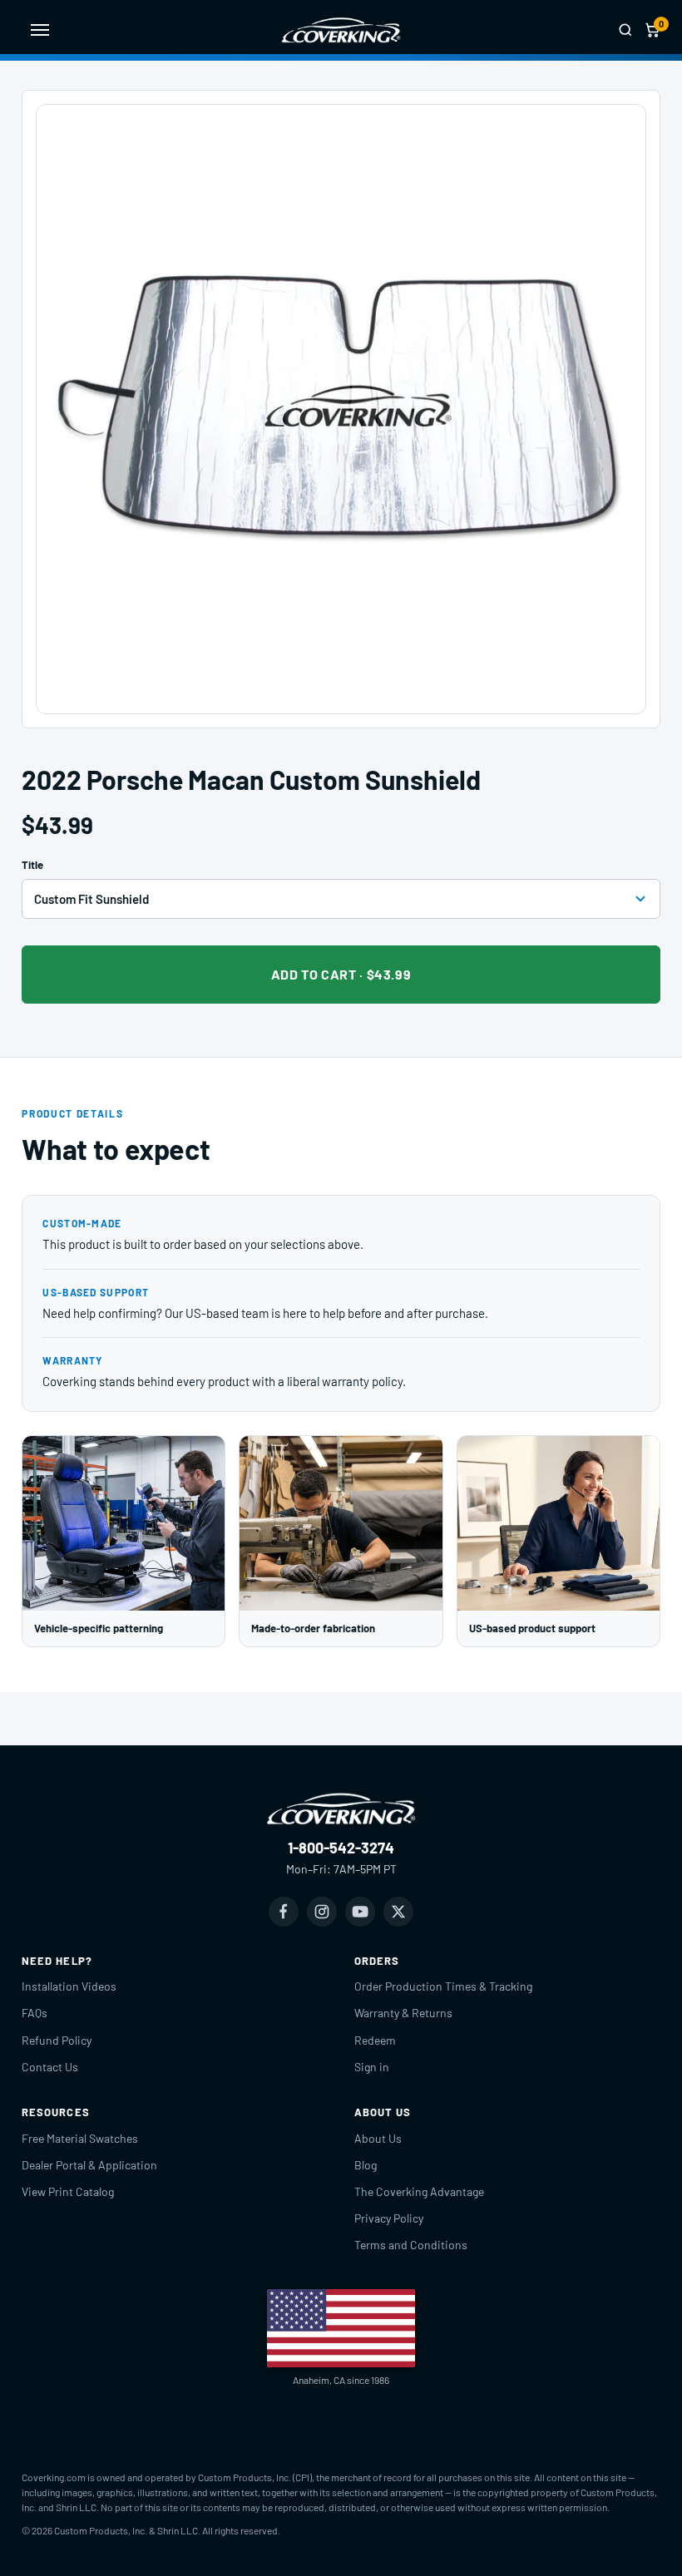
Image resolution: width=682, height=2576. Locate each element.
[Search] (625, 30)
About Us (378, 2138)
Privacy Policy (389, 2218)
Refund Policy (57, 2040)
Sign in (372, 2067)
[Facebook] (284, 1912)
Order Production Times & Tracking (443, 1986)
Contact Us (50, 2067)
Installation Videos (69, 1986)
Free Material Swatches (80, 2138)
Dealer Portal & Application (89, 2165)
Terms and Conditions (411, 2245)
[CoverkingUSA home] (341, 30)
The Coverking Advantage (419, 2191)
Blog (366, 2165)
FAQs (35, 2013)
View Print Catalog (68, 2191)
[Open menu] (40, 30)
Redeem (375, 2040)
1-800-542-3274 (341, 1848)
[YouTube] (360, 1912)
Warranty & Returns (403, 2013)
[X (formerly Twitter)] (398, 1912)
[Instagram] (322, 1912)
